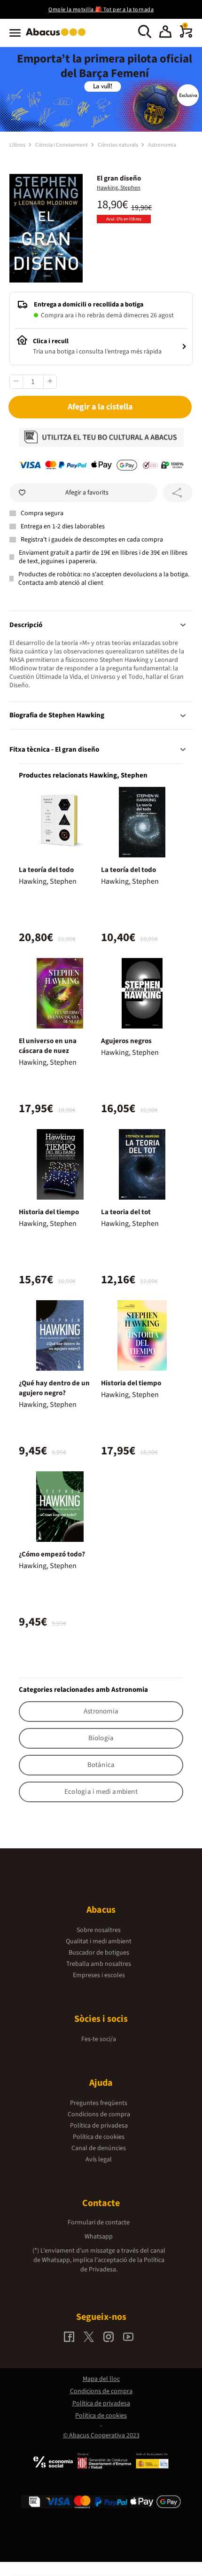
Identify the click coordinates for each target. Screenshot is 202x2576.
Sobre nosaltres (99, 1930)
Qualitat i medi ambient (99, 1941)
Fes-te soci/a (99, 2039)
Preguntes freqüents (99, 2103)
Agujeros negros (126, 1041)
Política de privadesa (99, 2126)
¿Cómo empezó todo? (52, 1554)
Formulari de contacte (99, 2223)
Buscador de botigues (99, 1953)
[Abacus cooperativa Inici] (58, 37)
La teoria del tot (126, 1212)
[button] (165, 33)
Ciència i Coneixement (62, 145)
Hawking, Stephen (119, 188)
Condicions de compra (99, 2114)
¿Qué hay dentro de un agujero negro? (54, 1388)
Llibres (18, 145)
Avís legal (99, 2160)
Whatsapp (99, 2237)
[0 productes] (186, 36)
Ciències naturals (118, 145)
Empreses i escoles (99, 1975)
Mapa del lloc (101, 2379)
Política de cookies (99, 2137)
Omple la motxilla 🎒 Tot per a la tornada (101, 10)
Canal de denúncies (99, 2148)
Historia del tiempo (49, 1212)
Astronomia (162, 145)
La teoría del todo (46, 870)
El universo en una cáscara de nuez (48, 1046)
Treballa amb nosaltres (99, 1964)
